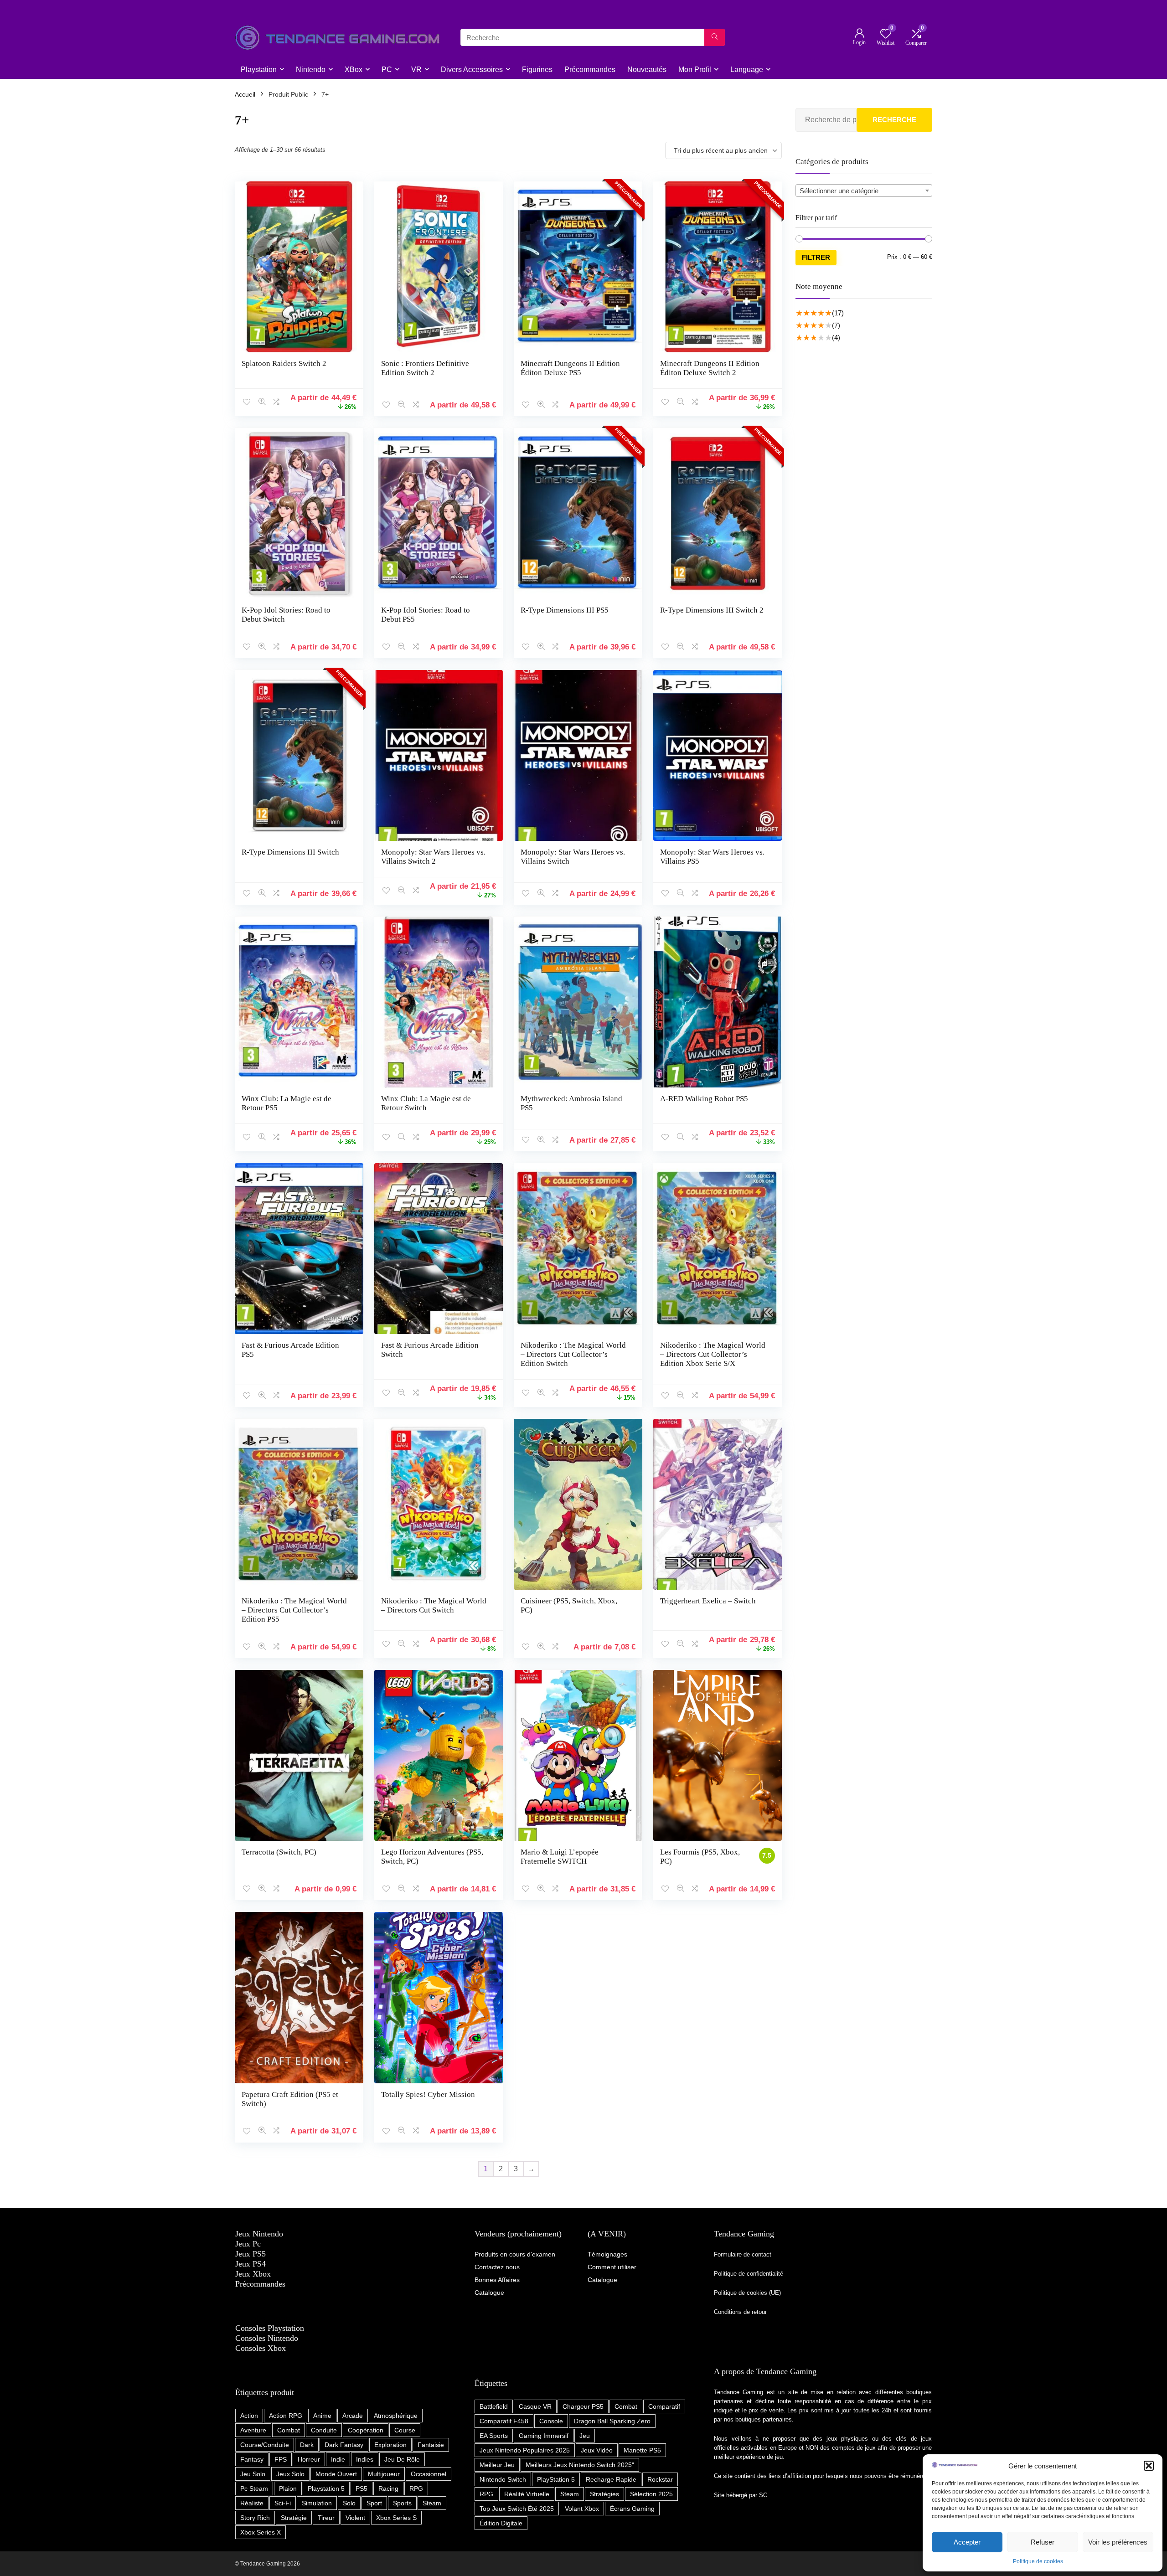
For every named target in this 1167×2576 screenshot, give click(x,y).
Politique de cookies (1038, 2561)
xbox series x (261, 2532)
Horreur (309, 2459)
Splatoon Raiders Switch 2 (284, 363)
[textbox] (864, 191)
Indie (338, 2459)
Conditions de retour (740, 2312)
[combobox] (864, 191)
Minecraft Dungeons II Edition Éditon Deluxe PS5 (570, 368)
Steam (432, 2503)
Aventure (253, 2430)
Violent (355, 2518)
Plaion (288, 2488)
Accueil (245, 94)
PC (387, 70)
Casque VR (535, 2406)
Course (405, 2430)
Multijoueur (384, 2474)
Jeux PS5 (250, 2254)
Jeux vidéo (597, 2450)
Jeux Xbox (253, 2274)
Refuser (1043, 2542)
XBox (354, 70)
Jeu (585, 2436)
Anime (322, 2416)
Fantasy (252, 2459)
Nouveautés (647, 70)
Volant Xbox (582, 2509)
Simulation (317, 2503)
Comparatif (664, 2406)
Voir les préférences (1118, 2542)
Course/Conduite (265, 2445)
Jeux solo (290, 2474)
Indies (365, 2459)
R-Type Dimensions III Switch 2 (712, 610)
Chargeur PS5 (583, 2406)
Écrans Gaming (632, 2509)
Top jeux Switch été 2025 (517, 2509)
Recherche (894, 120)
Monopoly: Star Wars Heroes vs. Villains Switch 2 (433, 857)
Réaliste (252, 2503)
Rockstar (660, 2479)
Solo (349, 2503)
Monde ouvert (336, 2474)
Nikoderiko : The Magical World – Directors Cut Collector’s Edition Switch (573, 1354)
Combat (289, 2430)
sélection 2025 (651, 2494)
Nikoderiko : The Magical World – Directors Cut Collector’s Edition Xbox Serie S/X (713, 1354)
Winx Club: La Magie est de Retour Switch (426, 1103)
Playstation (259, 70)
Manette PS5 (642, 2450)
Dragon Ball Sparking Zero (612, 2421)
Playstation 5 (326, 2488)
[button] (1149, 2466)
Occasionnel (429, 2474)
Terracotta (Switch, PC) (279, 1852)
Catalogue (602, 2280)
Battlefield (494, 2406)
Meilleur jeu (497, 2465)
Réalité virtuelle (527, 2494)
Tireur (326, 2518)
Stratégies (604, 2494)
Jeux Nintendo (259, 2234)
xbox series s (396, 2518)
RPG (416, 2488)
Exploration (390, 2445)
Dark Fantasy (344, 2445)
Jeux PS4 (250, 2264)
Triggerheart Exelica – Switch (708, 1601)
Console (551, 2421)
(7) (836, 325)
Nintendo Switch (503, 2479)
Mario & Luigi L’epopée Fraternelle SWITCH (560, 1857)
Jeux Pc (248, 2244)
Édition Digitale (501, 2523)
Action (249, 2416)
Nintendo (311, 70)
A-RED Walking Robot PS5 (704, 1099)
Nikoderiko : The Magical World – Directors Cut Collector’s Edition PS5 (294, 1610)
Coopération (366, 2430)
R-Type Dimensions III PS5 (565, 610)
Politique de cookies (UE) (747, 2293)
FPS (281, 2459)
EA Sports (494, 2436)
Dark (307, 2445)
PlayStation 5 (556, 2479)
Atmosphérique (396, 2416)
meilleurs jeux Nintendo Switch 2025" (580, 2465)
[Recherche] (715, 37)
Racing (388, 2488)
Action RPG (286, 2416)
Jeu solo (253, 2474)
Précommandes (590, 70)
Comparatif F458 (504, 2421)
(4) (836, 337)
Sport (374, 2503)
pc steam (254, 2488)
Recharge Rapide (611, 2479)
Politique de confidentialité (749, 2274)
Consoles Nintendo (267, 2338)
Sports (402, 2503)
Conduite (324, 2430)
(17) (838, 313)
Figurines (537, 70)
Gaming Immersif (544, 2436)
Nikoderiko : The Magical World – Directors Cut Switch (434, 1605)
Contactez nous (497, 2267)
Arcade (353, 2416)
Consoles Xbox (261, 2348)
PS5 (361, 2488)
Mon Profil (695, 70)
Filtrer (816, 257)
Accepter (967, 2542)
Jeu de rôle (402, 2459)
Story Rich (255, 2518)
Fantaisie (431, 2445)
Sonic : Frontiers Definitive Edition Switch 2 (425, 368)
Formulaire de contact (743, 2254)
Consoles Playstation (270, 2328)
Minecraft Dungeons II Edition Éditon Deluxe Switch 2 (710, 368)
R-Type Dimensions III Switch (290, 852)
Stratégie (294, 2518)
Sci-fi (283, 2503)
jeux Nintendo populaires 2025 (525, 2450)
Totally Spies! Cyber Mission (428, 2094)
